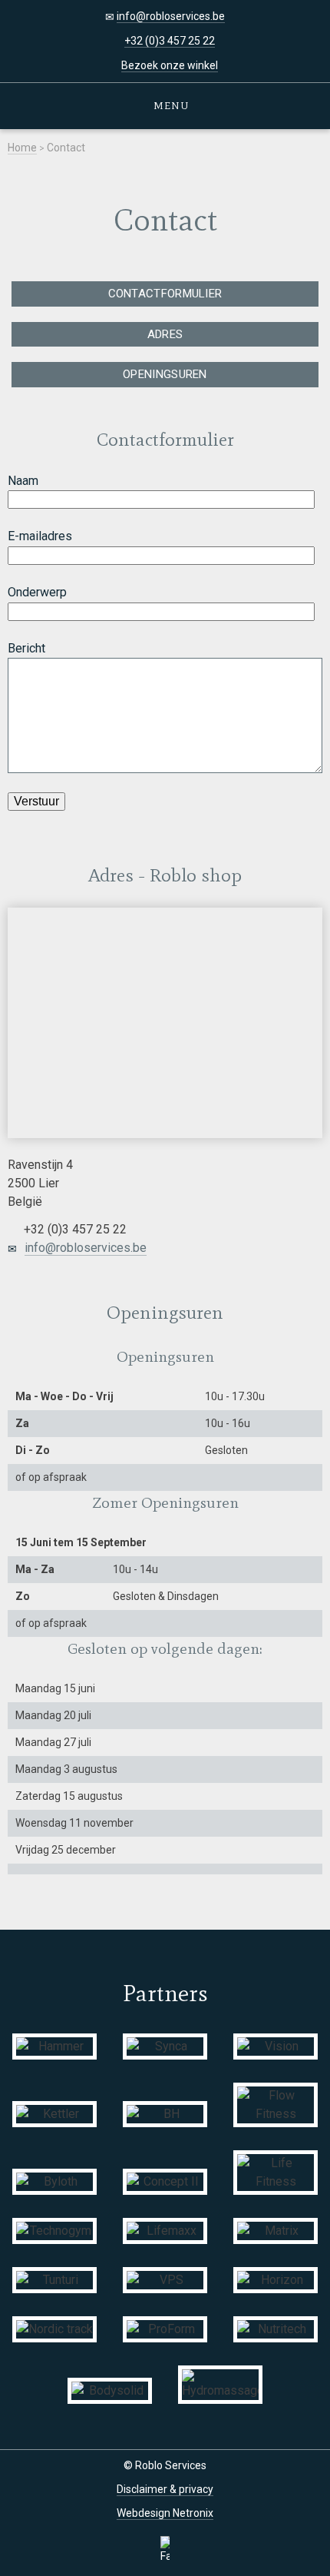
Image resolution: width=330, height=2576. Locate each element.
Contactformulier (165, 294)
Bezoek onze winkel (170, 65)
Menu (169, 106)
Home (22, 148)
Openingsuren (165, 374)
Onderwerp (37, 592)
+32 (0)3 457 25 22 (170, 41)
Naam (23, 481)
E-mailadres (40, 536)
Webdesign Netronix (165, 2513)
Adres (165, 334)
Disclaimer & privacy (165, 2489)
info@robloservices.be (171, 16)
